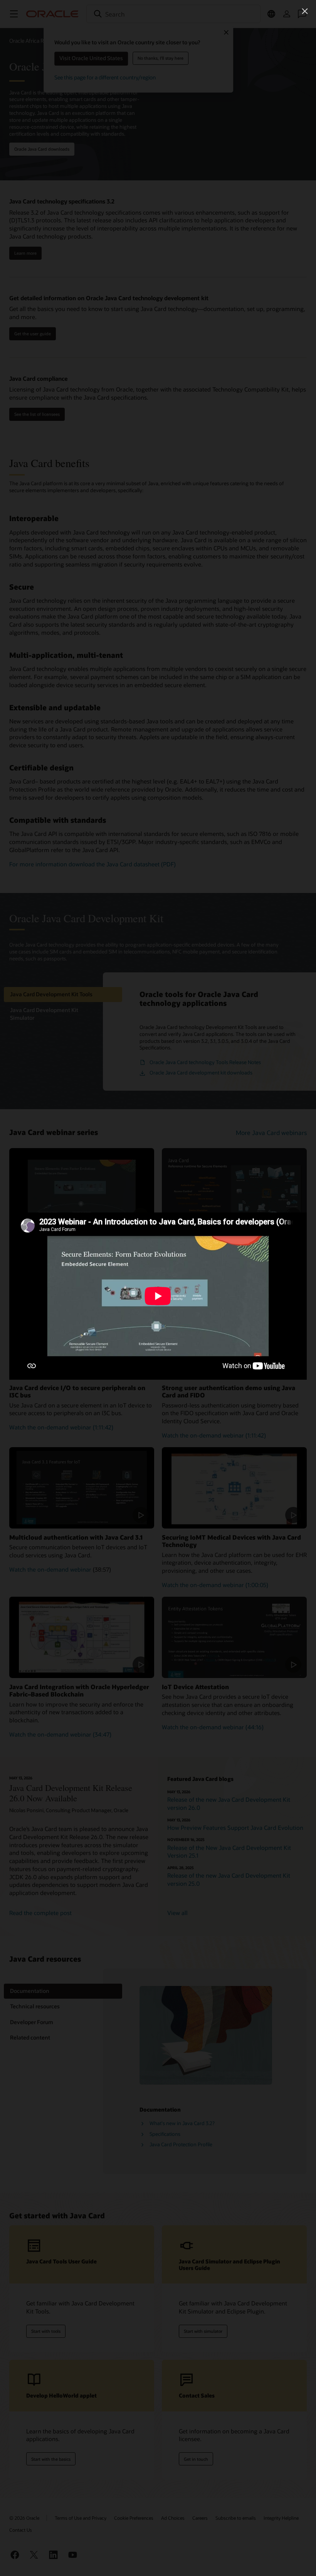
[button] (305, 11)
